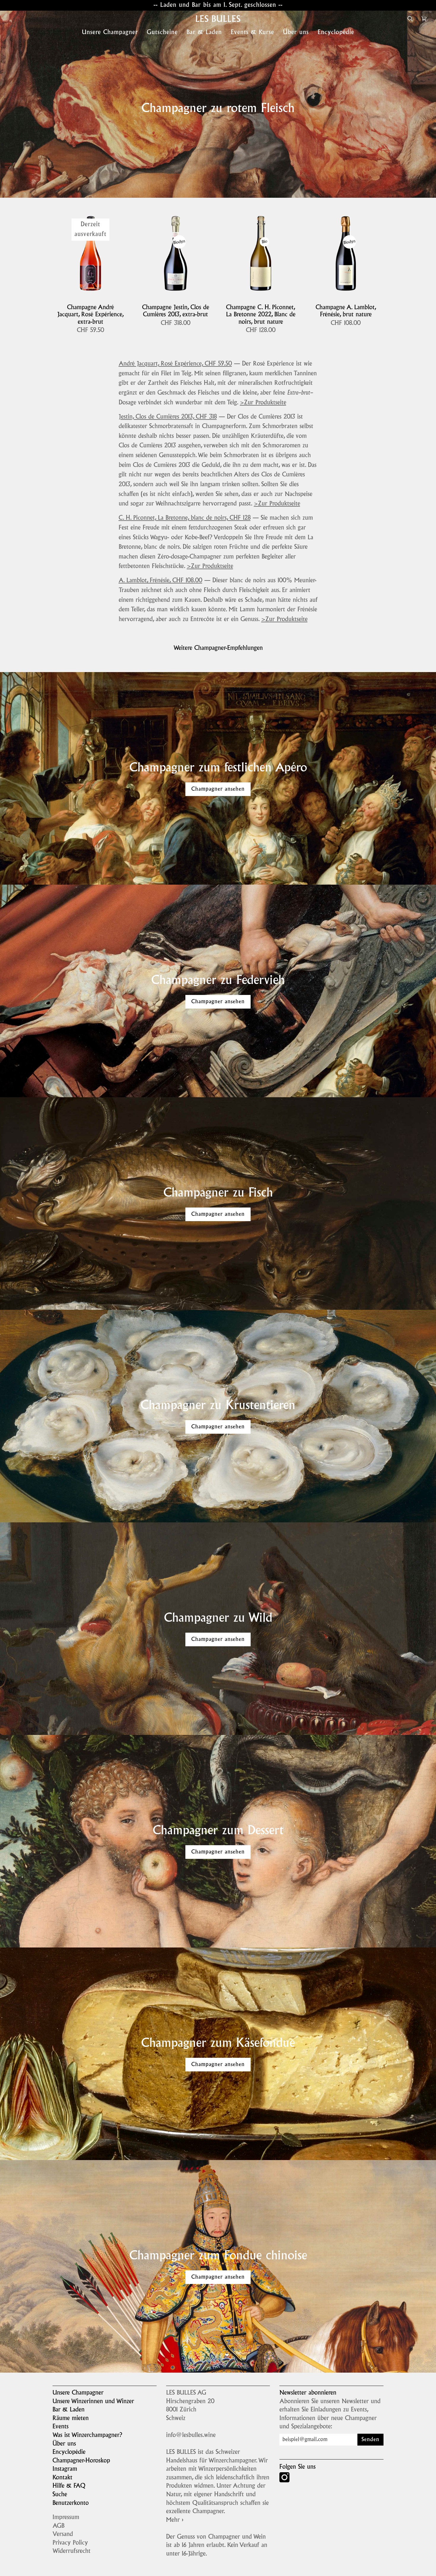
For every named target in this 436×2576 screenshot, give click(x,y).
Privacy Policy (70, 2543)
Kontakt (62, 2478)
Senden (370, 2440)
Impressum (66, 2518)
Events (61, 2427)
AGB (58, 2526)
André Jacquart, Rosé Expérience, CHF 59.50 (175, 364)
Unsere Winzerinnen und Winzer (93, 2402)
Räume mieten (71, 2419)
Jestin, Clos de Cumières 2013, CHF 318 (168, 417)
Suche (60, 2495)
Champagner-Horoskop (81, 2461)
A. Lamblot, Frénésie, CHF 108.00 (160, 581)
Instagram (65, 2469)
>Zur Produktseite (263, 403)
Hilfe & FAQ (69, 2486)
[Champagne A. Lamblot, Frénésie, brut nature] (346, 253)
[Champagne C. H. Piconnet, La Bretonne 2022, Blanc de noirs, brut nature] (261, 253)
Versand (63, 2534)
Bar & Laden (69, 2410)
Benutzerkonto (71, 2503)
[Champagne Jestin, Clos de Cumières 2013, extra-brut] (175, 253)
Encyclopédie (69, 2452)
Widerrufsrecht (71, 2551)
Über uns (64, 2444)
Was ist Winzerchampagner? (87, 2435)
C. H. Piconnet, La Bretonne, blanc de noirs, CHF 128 (185, 518)
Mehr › (175, 2520)
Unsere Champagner (78, 2393)
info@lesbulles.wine (191, 2435)
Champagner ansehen (218, 789)
